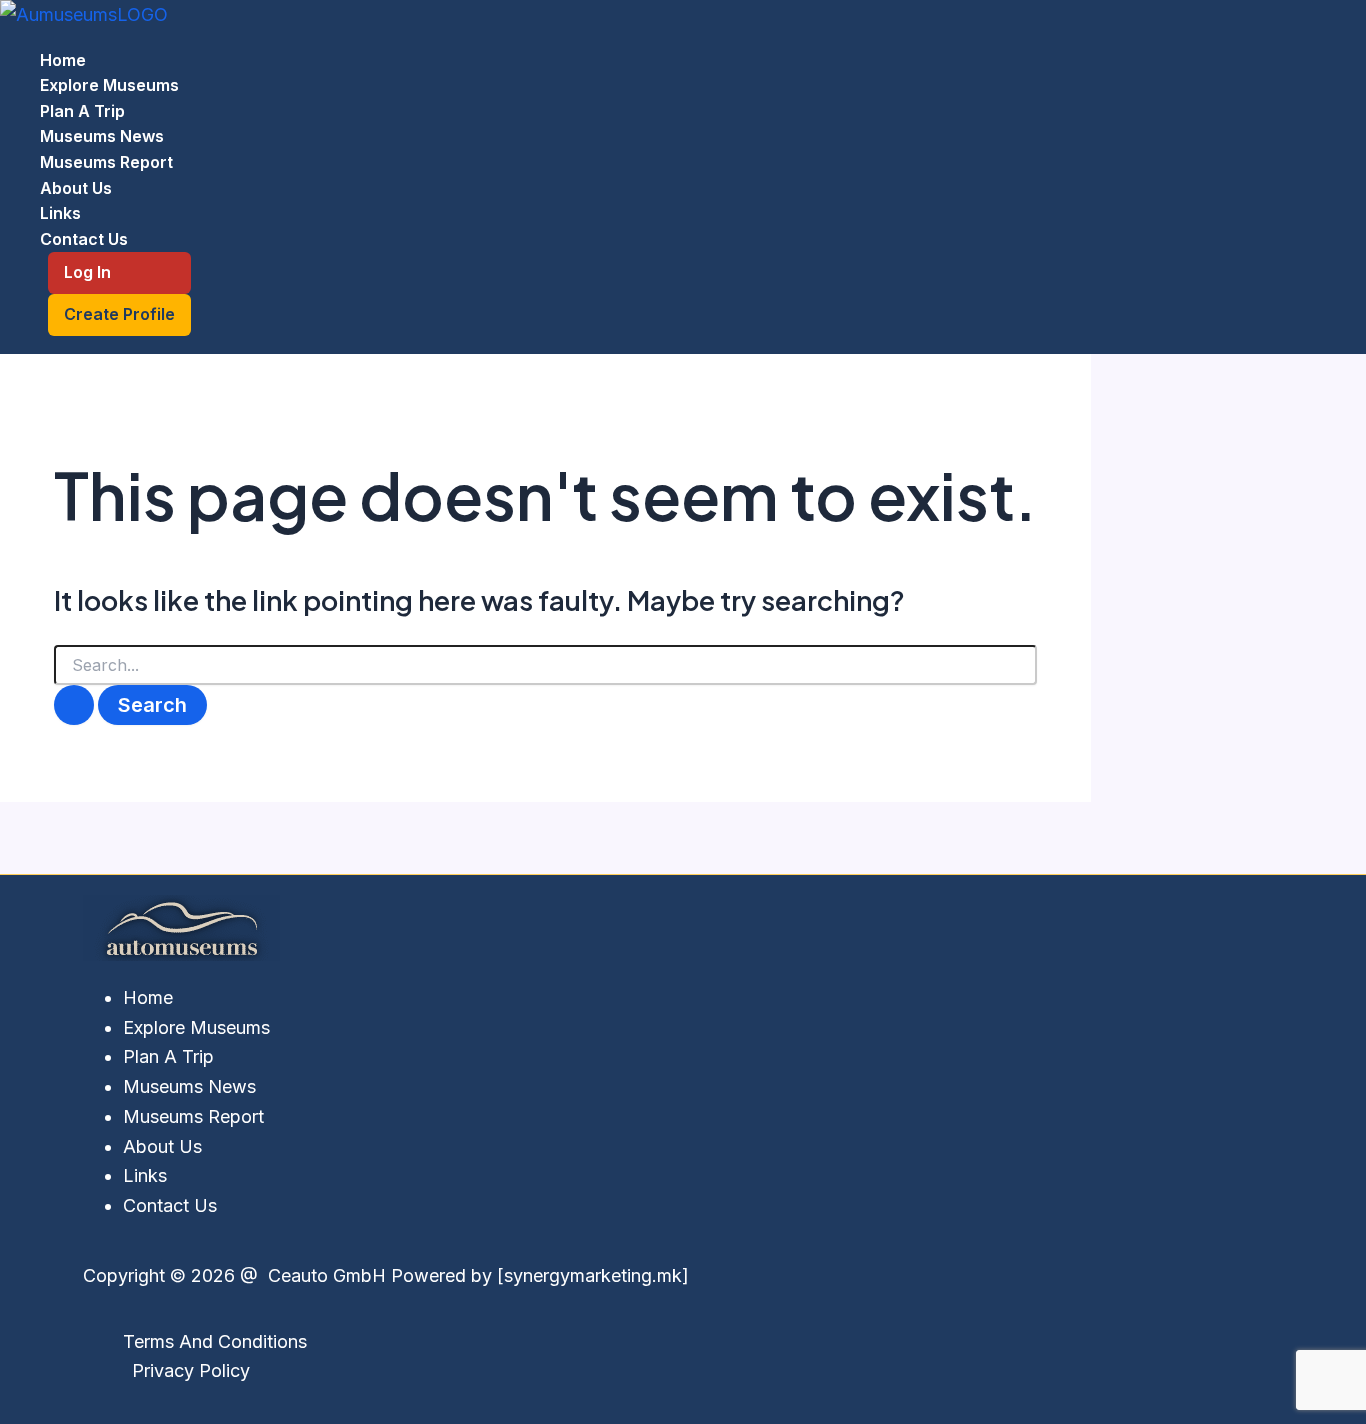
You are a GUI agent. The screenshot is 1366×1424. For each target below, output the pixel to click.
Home (63, 60)
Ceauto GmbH (324, 1275)
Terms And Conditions (215, 1341)
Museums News (102, 136)
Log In (87, 272)
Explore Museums (109, 85)
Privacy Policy (191, 1370)
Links (60, 213)
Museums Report (106, 162)
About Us (76, 188)
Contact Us (84, 239)
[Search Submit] (74, 705)
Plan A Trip (82, 111)
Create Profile (119, 314)
